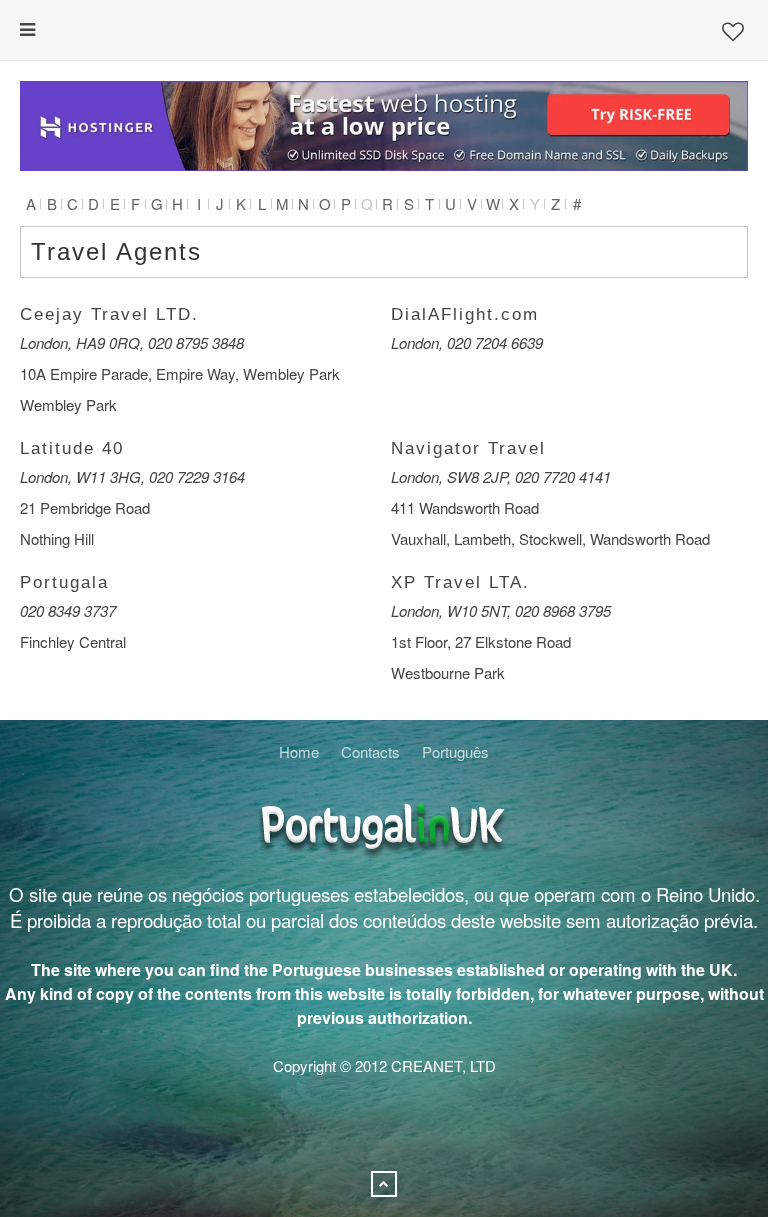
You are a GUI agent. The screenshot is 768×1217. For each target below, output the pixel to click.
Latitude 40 (72, 448)
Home (299, 751)
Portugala (64, 582)
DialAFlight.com (465, 314)
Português (455, 751)
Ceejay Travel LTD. (109, 314)
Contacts (370, 751)
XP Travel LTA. (460, 582)
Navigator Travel (468, 448)
